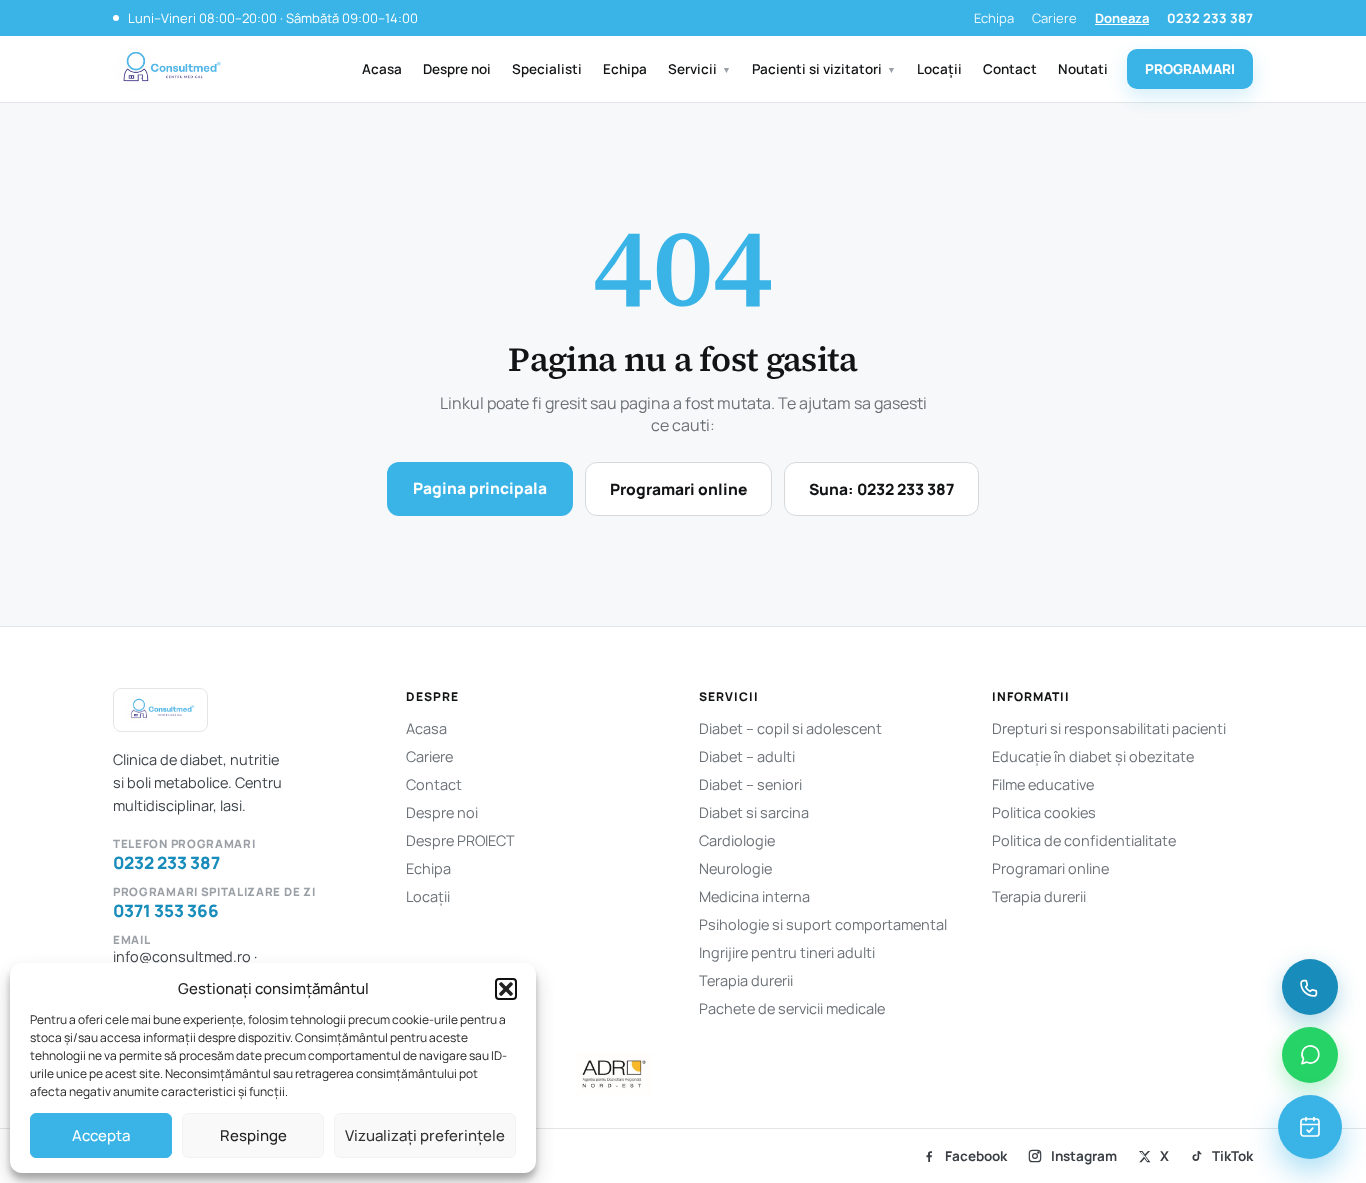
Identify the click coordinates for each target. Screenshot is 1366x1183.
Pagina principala (480, 488)
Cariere (1054, 18)
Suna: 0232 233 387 (881, 489)
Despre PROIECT (460, 840)
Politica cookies (1044, 812)
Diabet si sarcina (754, 812)
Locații (939, 69)
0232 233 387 (1210, 18)
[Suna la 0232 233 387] (1310, 987)
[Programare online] (1310, 1127)
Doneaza (1122, 18)
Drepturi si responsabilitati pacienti (1109, 728)
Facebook (976, 1156)
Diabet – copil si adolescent (790, 728)
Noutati (1083, 69)
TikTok (1232, 1156)
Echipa (994, 18)
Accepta (101, 1135)
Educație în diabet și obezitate (1093, 756)
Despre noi (457, 69)
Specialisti (547, 69)
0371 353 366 (166, 910)
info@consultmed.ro (182, 956)
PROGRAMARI (1190, 69)
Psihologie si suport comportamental (823, 924)
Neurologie (735, 868)
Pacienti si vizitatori (824, 69)
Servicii (699, 69)
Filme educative (1043, 784)
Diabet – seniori (750, 784)
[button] (506, 989)
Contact (1010, 69)
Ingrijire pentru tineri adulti (787, 952)
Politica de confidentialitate (1084, 840)
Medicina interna (754, 896)
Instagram (1084, 1156)
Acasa (382, 69)
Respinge (253, 1135)
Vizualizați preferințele (425, 1135)
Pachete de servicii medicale (792, 1008)
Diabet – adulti (747, 756)
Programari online (678, 489)
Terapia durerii (746, 980)
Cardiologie (737, 840)
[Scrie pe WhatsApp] (1310, 1055)
